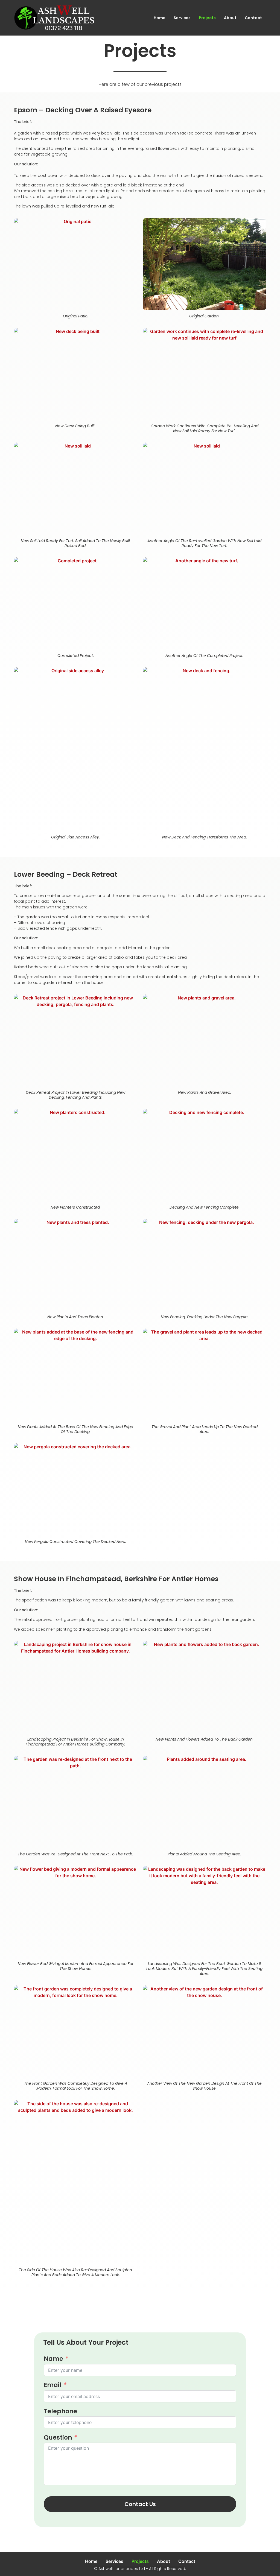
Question (58, 2438)
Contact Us (140, 2504)
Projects (207, 18)
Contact (253, 18)
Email (53, 2385)
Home (160, 18)
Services (182, 18)
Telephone (60, 2411)
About (230, 18)
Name (53, 2359)
